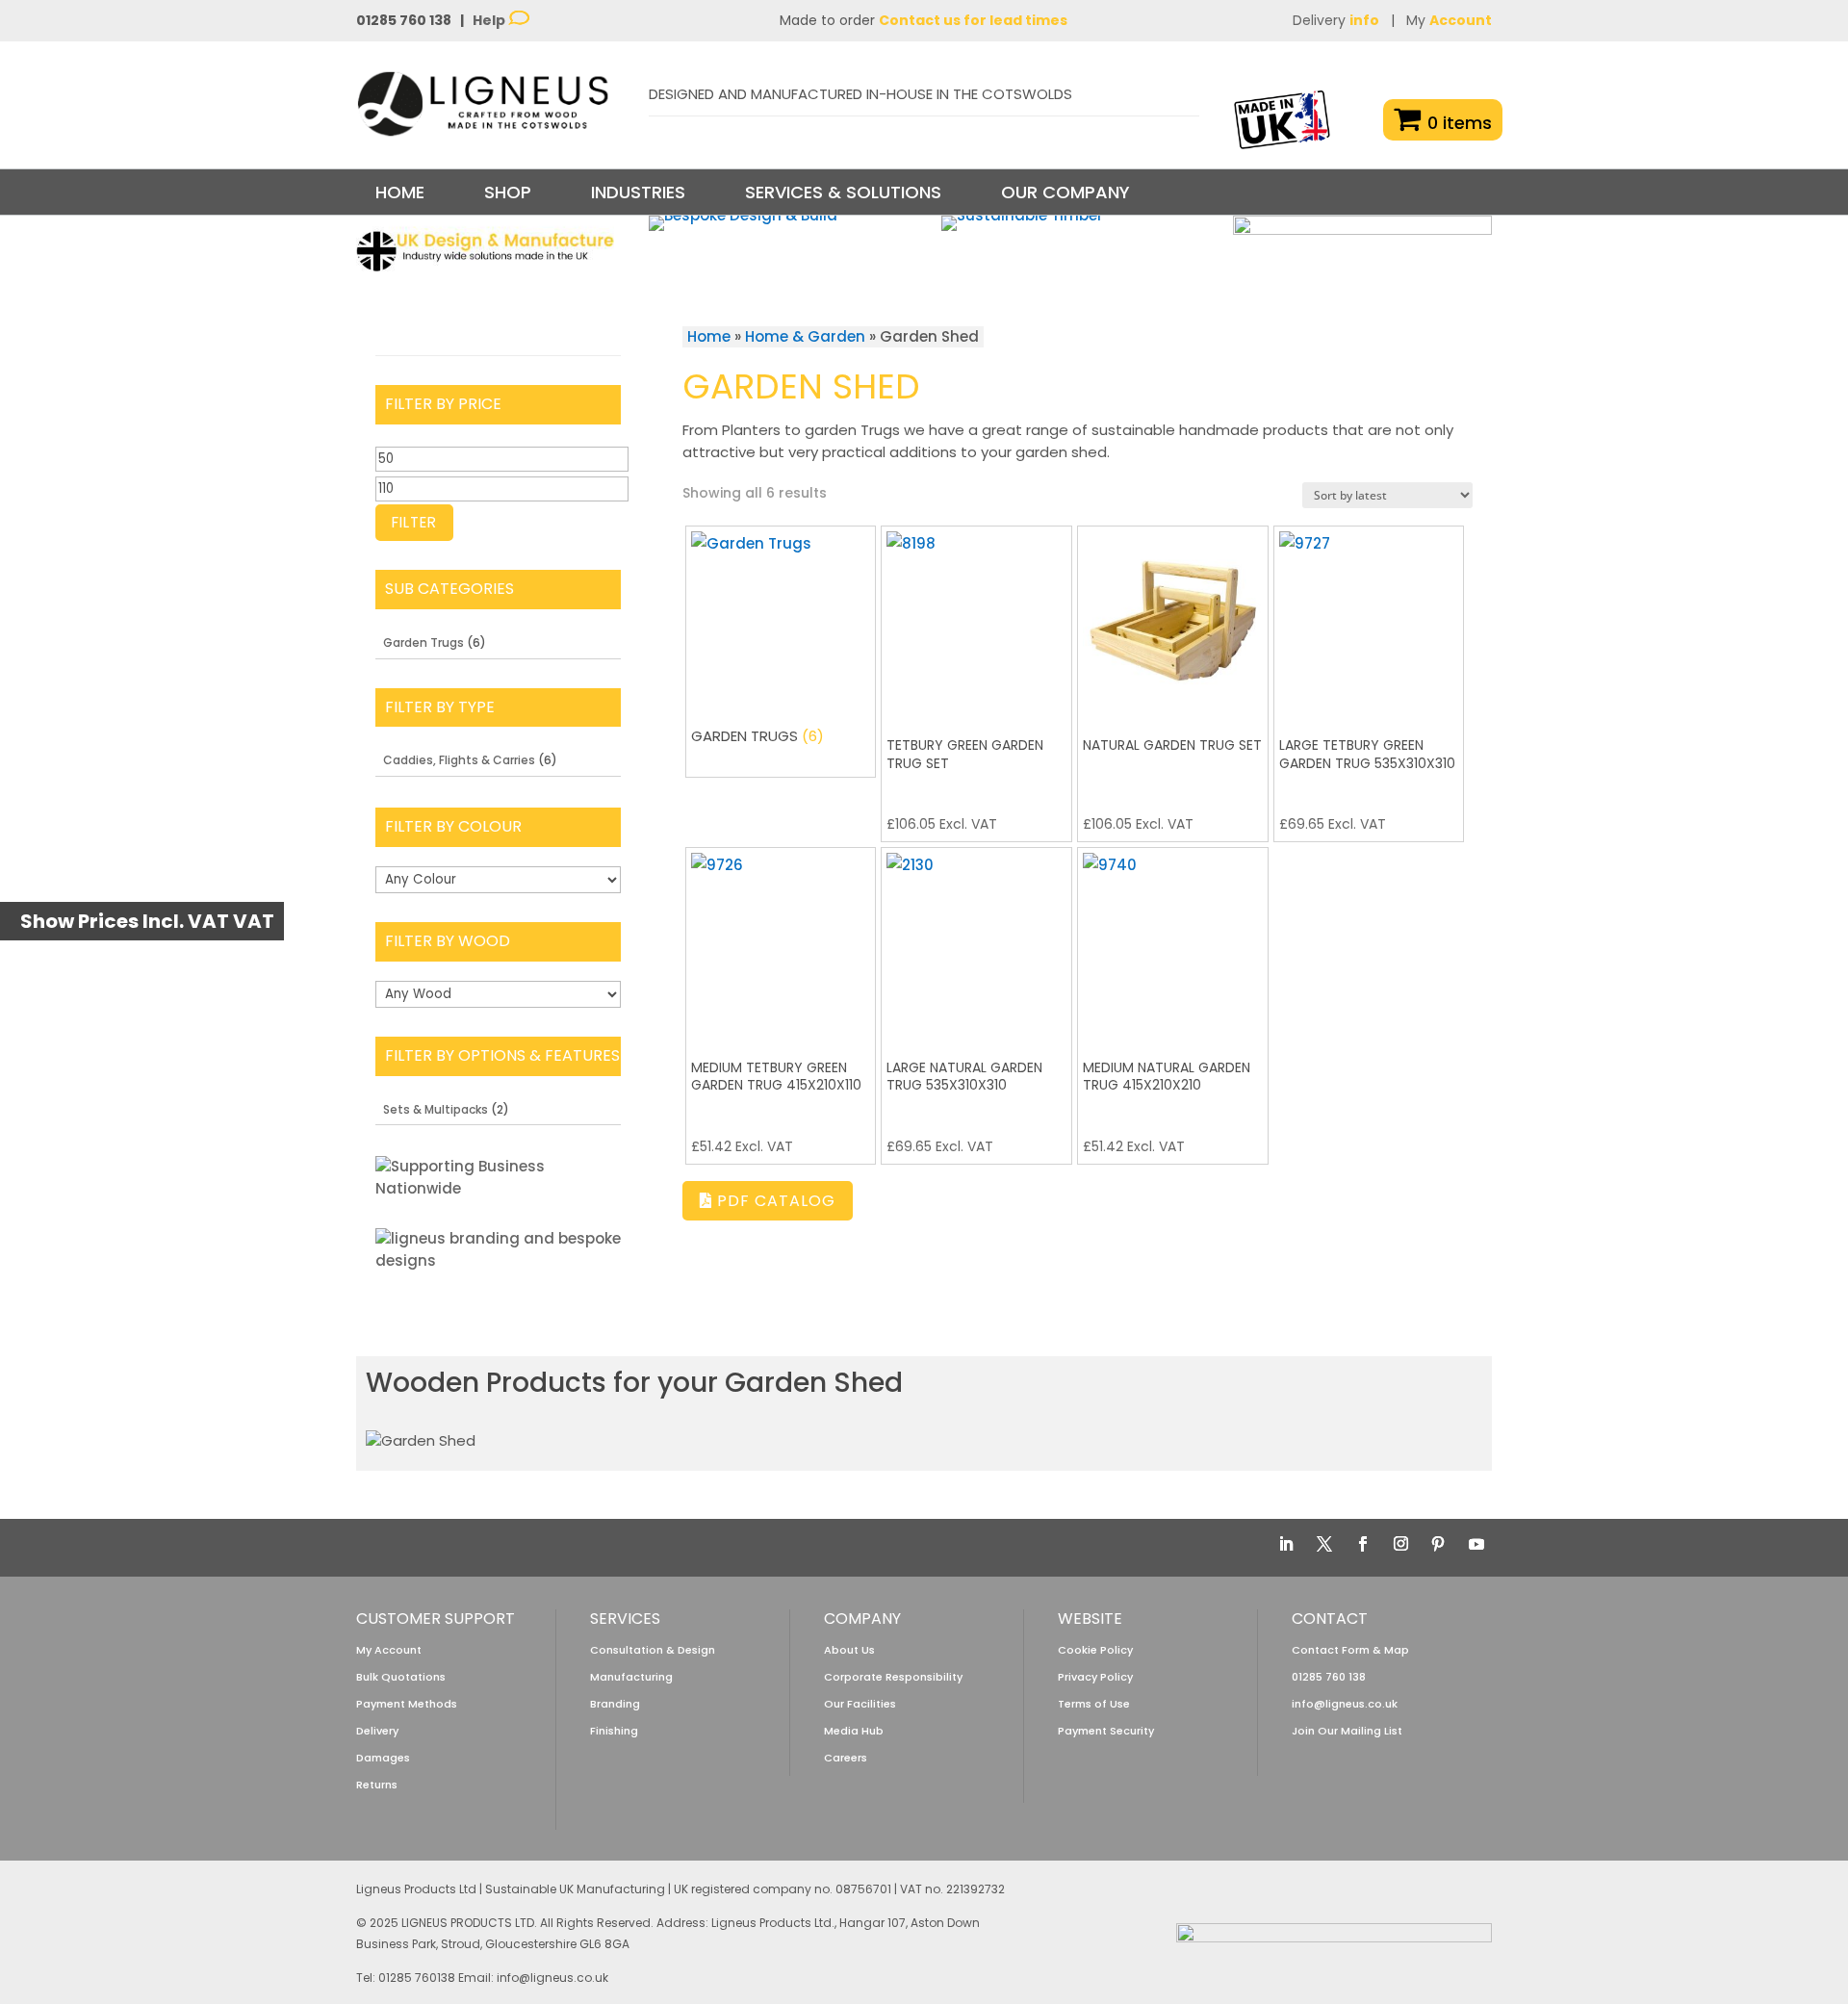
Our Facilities (860, 1704)
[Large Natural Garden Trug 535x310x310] (976, 943)
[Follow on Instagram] (1400, 1544)
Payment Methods (407, 1704)
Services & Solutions (843, 192)
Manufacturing (631, 1677)
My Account (389, 1650)
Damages (383, 1758)
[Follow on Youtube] (1476, 1544)
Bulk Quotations (401, 1677)
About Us (849, 1650)
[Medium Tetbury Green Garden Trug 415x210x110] (781, 943)
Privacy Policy (1095, 1677)
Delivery (1336, 20)
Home (400, 192)
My (1449, 20)
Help (490, 20)
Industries (638, 192)
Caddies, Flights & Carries (459, 760)
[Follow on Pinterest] (1438, 1544)
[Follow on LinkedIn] (1286, 1544)
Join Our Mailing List (1347, 1731)
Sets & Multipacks (436, 1109)
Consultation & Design (653, 1650)
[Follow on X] (1324, 1544)
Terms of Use (1094, 1704)
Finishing (614, 1731)
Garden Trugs (423, 642)
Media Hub (854, 1731)
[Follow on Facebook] (1363, 1544)
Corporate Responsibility (893, 1677)
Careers (846, 1758)
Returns (377, 1785)
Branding (615, 1704)
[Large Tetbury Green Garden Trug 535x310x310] (1369, 621)
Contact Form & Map (1350, 1650)
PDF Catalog (774, 1201)
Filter (414, 522)
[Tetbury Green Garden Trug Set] (976, 621)
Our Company (1065, 192)
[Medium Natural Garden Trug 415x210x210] (1173, 943)
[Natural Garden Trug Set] (1173, 621)
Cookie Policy (1095, 1650)
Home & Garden (805, 336)
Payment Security (1106, 1731)
